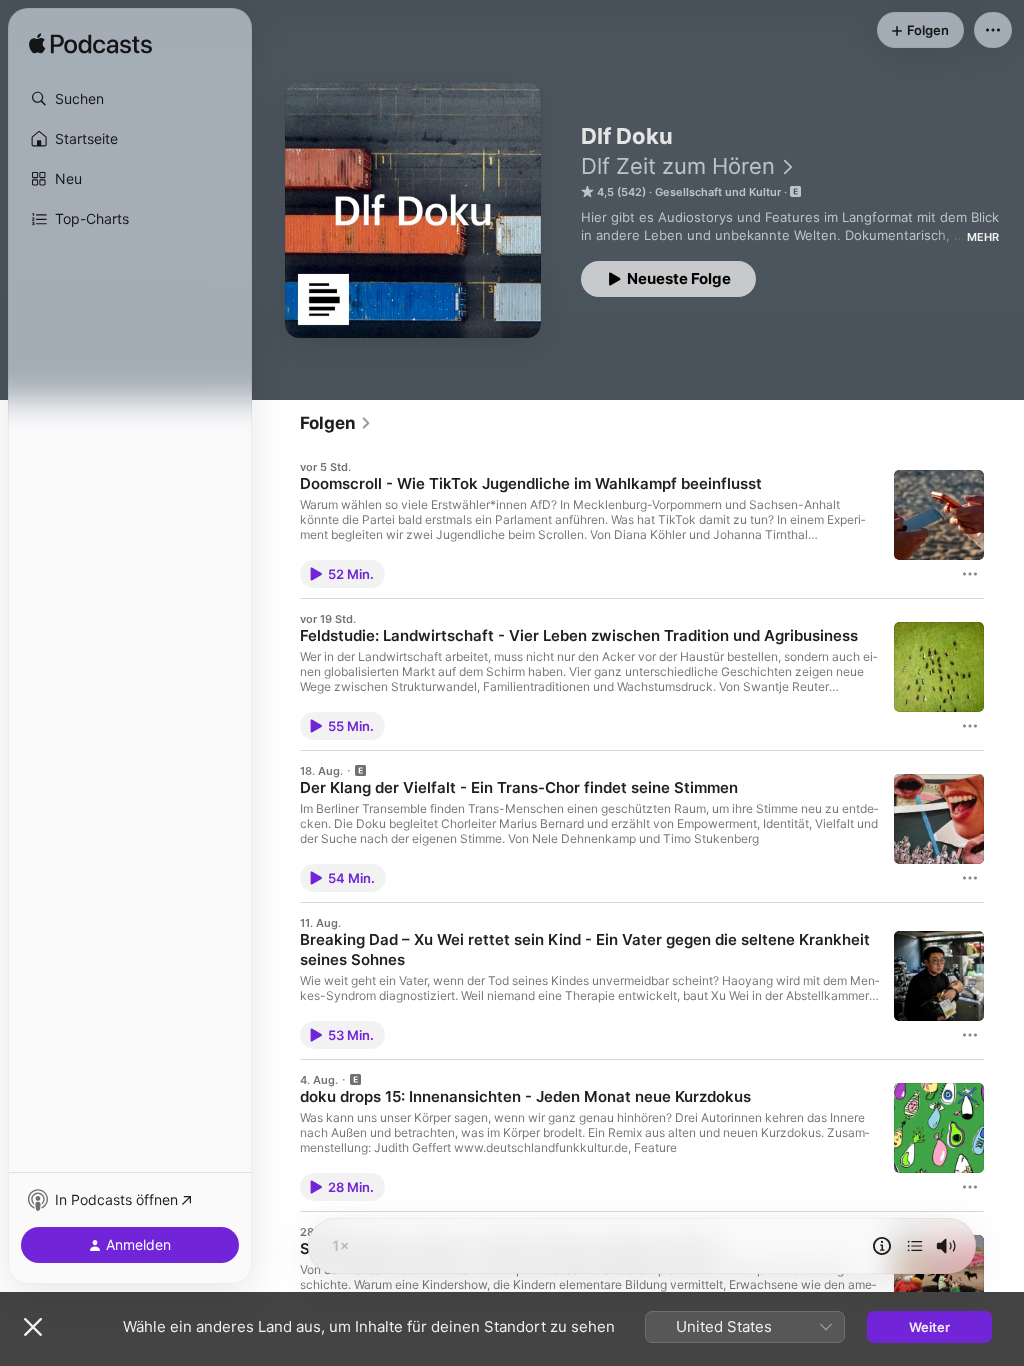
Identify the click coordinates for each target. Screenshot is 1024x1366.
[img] (90, 45)
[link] (336, 423)
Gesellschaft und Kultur (718, 192)
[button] (130, 99)
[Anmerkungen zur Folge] (882, 1246)
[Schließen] (33, 1327)
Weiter (929, 1327)
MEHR (983, 237)
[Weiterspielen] (915, 1246)
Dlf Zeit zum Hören (678, 166)
